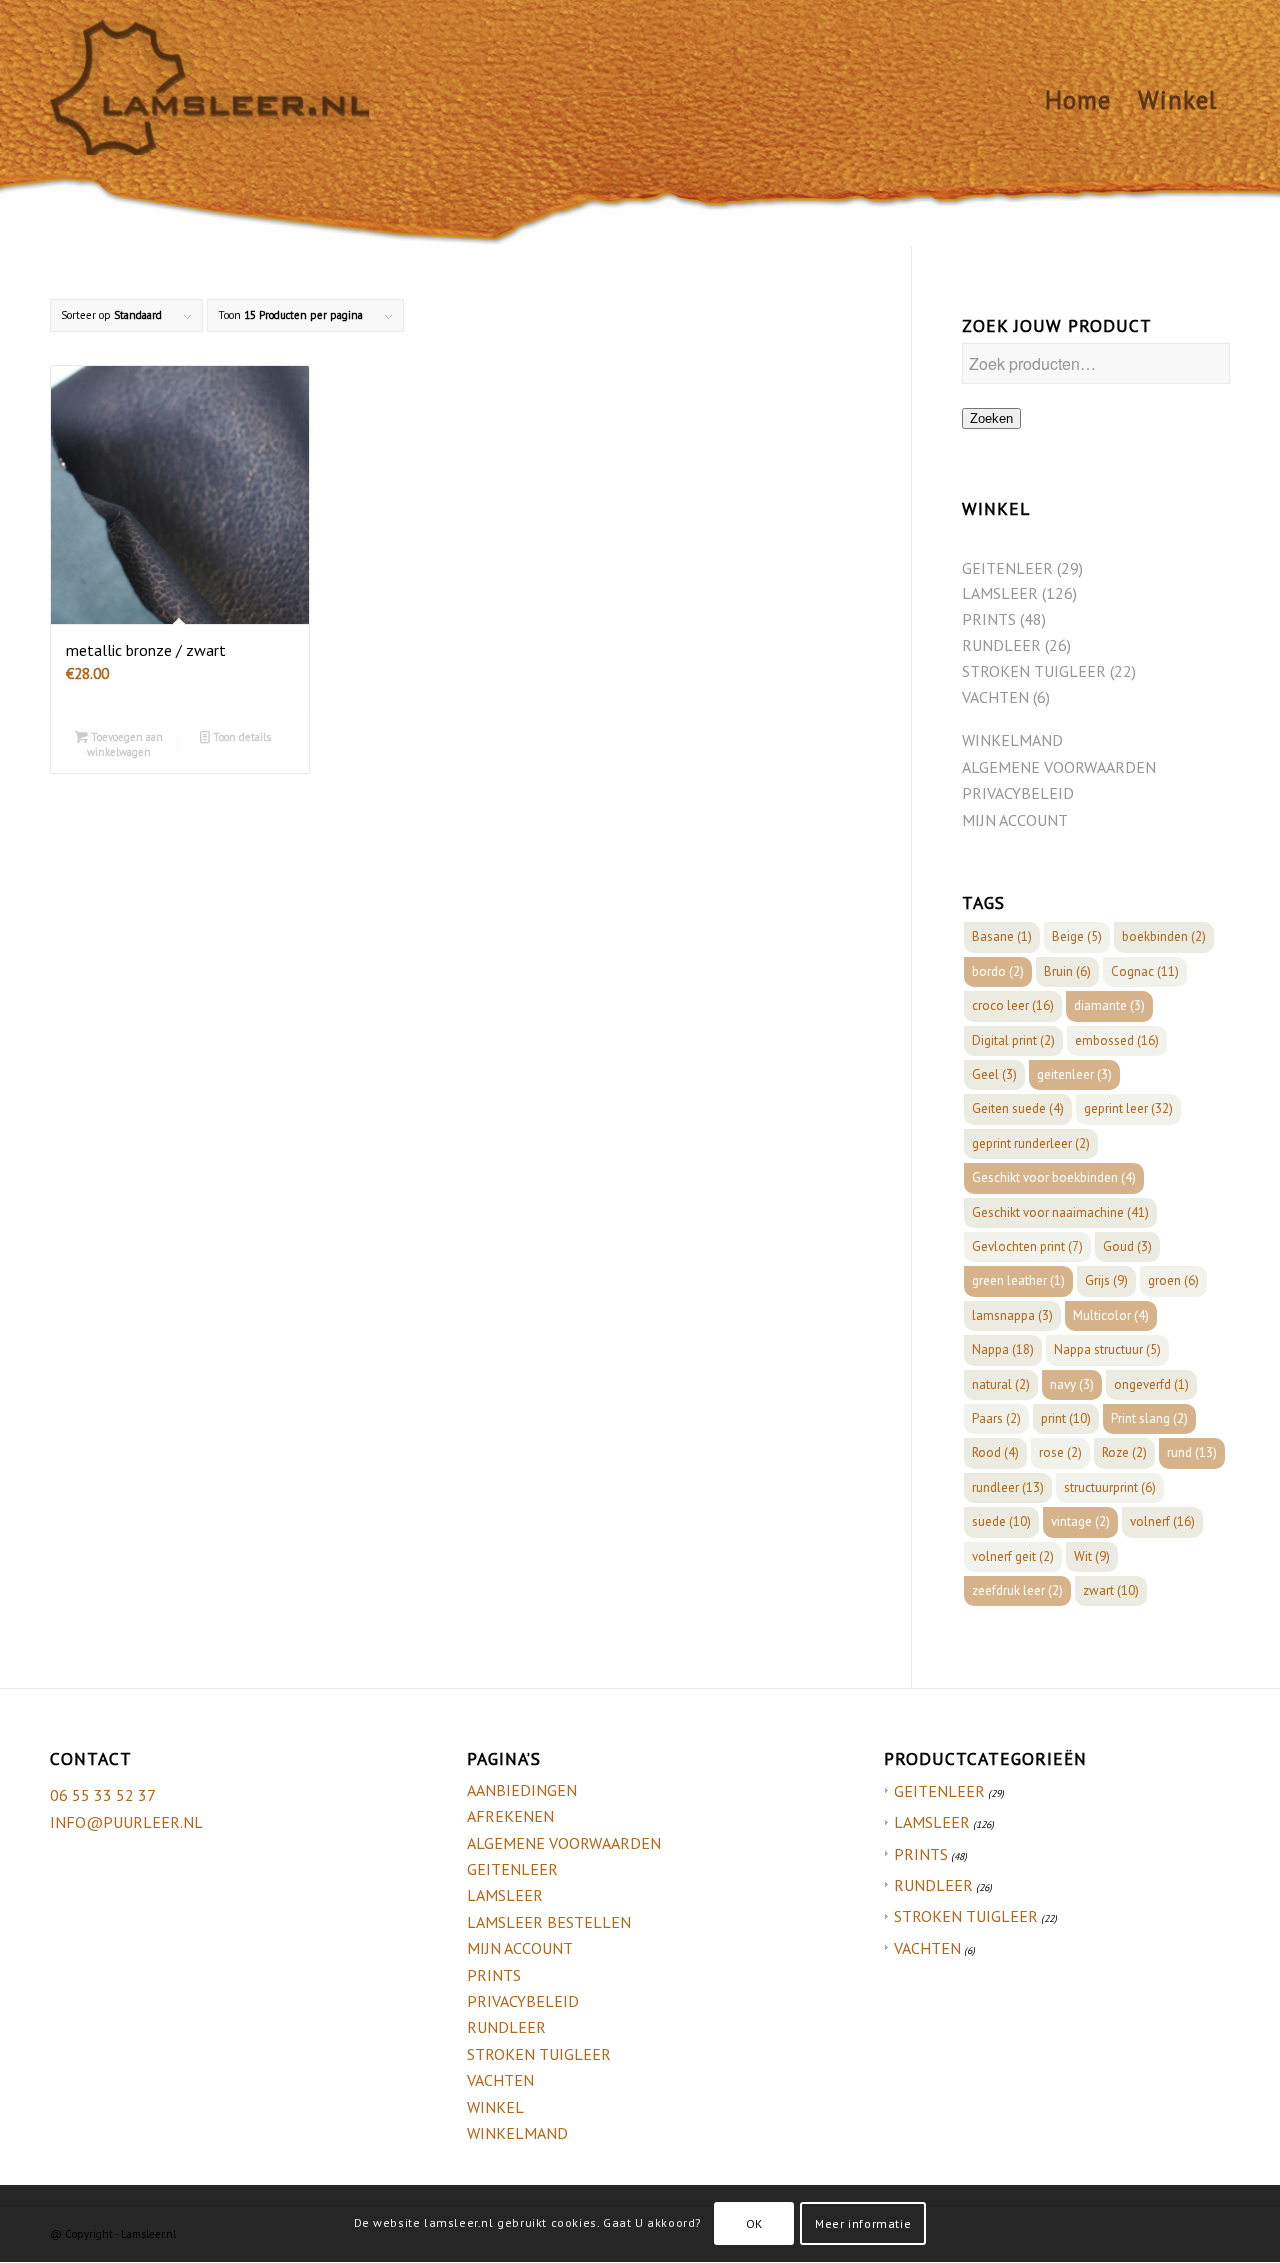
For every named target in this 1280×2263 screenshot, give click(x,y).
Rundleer (506, 2027)
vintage (1080, 1521)
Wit (1092, 1556)
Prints (494, 1975)
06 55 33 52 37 (103, 1795)
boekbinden (1164, 936)
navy (1072, 1384)
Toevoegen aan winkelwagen (125, 744)
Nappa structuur (1107, 1349)
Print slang (1149, 1418)
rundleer (1008, 1487)
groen (1173, 1280)
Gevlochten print (1027, 1246)
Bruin (1067, 971)
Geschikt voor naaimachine (1060, 1212)
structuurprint (1110, 1487)
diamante (1109, 1005)
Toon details (240, 737)
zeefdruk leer (1017, 1590)
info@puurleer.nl (126, 1822)
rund (1192, 1452)
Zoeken (991, 418)
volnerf (1162, 1521)
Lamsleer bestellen (549, 1922)
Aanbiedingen (522, 1790)
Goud (1127, 1246)
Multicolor (1111, 1315)
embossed (1117, 1040)
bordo (998, 971)
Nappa (1003, 1349)
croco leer (1013, 1005)
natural (1001, 1384)
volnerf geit (1013, 1556)
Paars (996, 1418)
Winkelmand (1012, 740)
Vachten (500, 2080)
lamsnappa (1012, 1315)
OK (754, 2223)
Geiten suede (1018, 1108)
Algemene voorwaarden (1059, 767)
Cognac (1145, 971)
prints (921, 1854)
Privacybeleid (1018, 793)
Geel (994, 1074)
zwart (1111, 1590)
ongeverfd (1151, 1384)
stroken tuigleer (966, 1916)
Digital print (1013, 1040)
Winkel (495, 2107)
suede (1001, 1521)
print (1066, 1418)
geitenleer (1074, 1074)
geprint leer (1128, 1108)
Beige (1077, 936)
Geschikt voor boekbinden (1054, 1177)
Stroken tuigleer (539, 2054)
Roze (1124, 1452)
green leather (1018, 1280)
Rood (995, 1452)
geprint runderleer (1031, 1143)
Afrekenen (510, 1816)
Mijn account (1015, 820)
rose (1060, 1452)
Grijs (1106, 1280)
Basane (1002, 936)
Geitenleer (512, 1869)
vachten (927, 1948)
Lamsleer (505, 1895)
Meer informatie (863, 2223)
